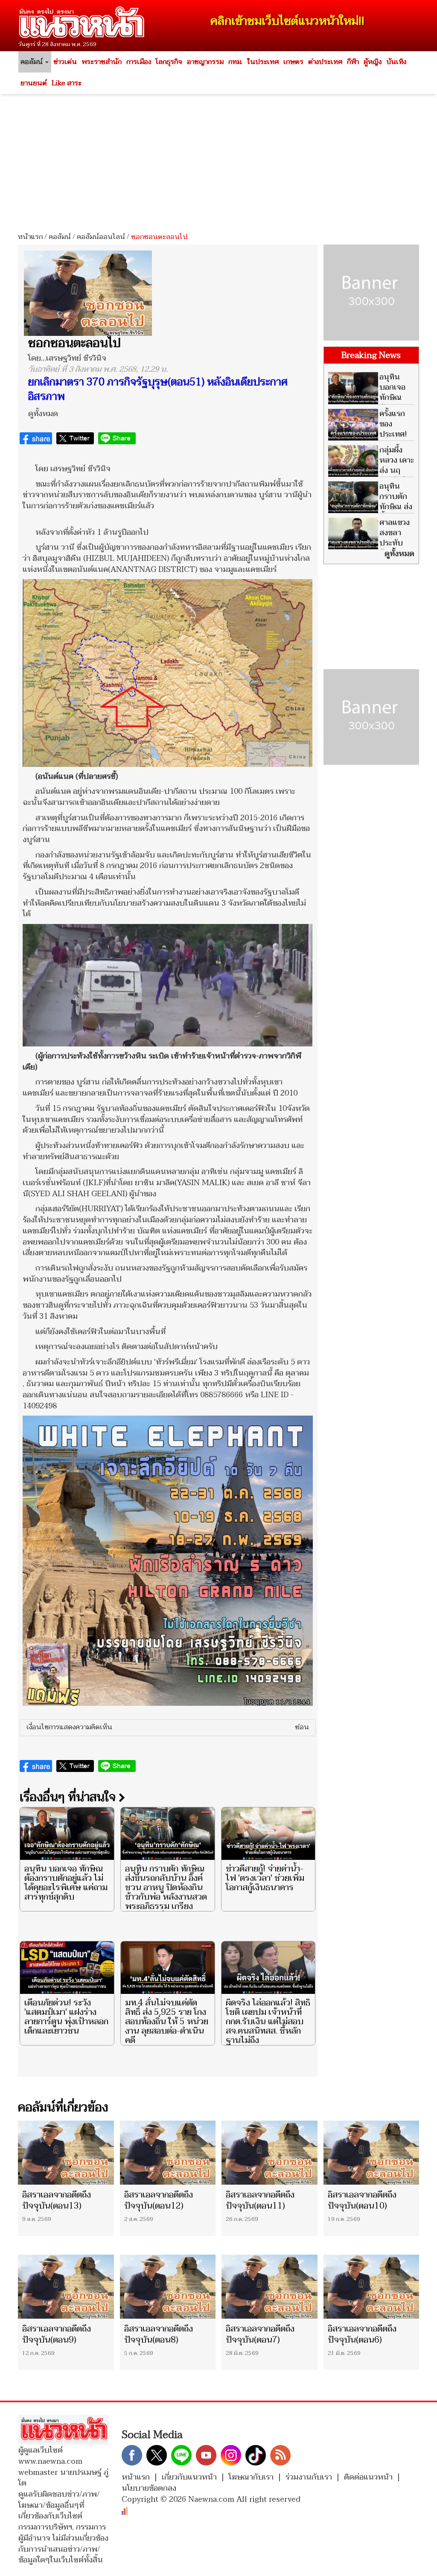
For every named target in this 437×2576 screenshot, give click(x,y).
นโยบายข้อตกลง (149, 2488)
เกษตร (293, 62)
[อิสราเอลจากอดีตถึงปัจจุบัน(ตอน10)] (371, 2153)
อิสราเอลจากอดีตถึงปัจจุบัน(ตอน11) (260, 2200)
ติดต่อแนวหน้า (368, 2477)
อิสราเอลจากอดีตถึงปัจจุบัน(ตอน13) (57, 2200)
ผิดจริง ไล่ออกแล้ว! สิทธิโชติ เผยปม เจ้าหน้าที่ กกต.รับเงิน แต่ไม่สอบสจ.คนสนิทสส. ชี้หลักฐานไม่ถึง (268, 2022)
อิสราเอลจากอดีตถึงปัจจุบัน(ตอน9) (57, 2334)
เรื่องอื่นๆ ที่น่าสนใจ (69, 1797)
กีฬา (353, 62)
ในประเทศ (263, 62)
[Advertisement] (218, 160)
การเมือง (139, 62)
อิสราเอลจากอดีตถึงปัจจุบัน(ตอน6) (362, 2334)
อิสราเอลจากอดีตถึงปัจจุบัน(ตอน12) (159, 2200)
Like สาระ (67, 83)
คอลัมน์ (60, 237)
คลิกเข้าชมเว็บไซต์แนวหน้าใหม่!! (287, 21)
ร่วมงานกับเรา (309, 2477)
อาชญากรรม (205, 62)
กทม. (235, 62)
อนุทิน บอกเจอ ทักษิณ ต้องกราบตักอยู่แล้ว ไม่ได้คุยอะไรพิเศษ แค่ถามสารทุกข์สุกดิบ (66, 1883)
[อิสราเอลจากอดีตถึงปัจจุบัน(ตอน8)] (168, 2287)
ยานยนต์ (34, 83)
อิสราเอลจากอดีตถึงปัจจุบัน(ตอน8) (159, 2334)
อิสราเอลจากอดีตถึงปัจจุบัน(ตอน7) (260, 2334)
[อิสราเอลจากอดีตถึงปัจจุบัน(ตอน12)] (168, 2153)
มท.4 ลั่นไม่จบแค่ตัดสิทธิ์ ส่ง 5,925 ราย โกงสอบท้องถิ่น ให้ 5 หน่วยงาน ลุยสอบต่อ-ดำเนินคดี (167, 2022)
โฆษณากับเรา (251, 2477)
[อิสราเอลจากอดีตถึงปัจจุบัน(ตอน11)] (269, 2153)
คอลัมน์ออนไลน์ (101, 237)
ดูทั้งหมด (43, 414)
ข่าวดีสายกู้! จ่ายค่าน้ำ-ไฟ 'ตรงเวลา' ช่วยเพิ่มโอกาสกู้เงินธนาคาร (265, 1878)
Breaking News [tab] (371, 356)
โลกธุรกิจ (169, 62)
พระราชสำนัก (102, 62)
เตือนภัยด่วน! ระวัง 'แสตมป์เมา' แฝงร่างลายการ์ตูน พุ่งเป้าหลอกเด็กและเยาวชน (66, 2017)
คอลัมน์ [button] (32, 62)
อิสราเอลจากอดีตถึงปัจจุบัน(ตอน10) (362, 2200)
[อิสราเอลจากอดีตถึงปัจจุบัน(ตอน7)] (269, 2287)
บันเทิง (396, 62)
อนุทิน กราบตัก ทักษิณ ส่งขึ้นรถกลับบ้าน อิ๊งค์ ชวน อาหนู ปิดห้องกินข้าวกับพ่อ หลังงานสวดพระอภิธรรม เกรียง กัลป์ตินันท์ (166, 1892)
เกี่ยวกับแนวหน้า (189, 2477)
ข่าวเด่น (65, 62)
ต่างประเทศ (325, 62)
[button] (168, 1728)
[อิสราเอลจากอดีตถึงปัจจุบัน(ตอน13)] (66, 2153)
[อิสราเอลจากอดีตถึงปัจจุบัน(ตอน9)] (66, 2287)
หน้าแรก (30, 237)
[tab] (168, 1728)
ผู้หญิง (373, 62)
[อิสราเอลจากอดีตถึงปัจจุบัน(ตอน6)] (371, 2287)
